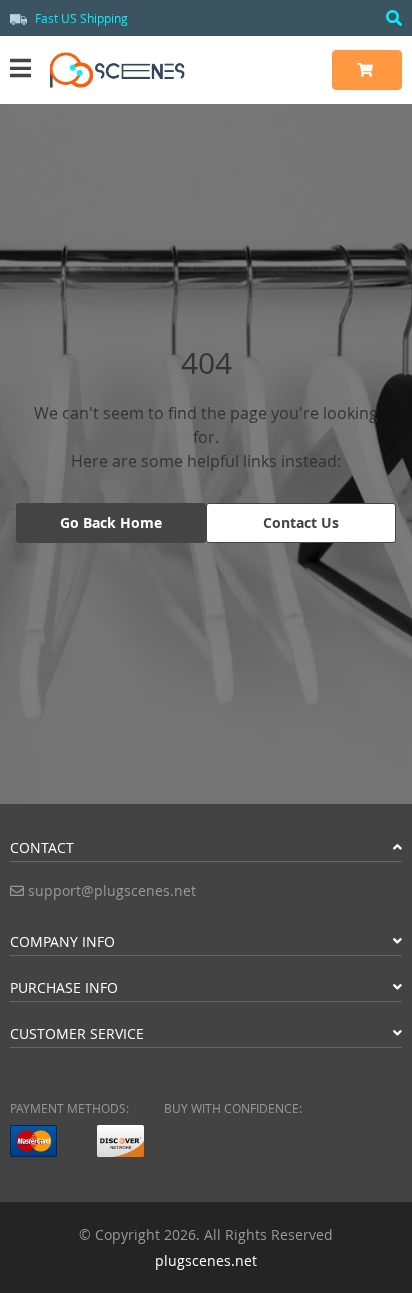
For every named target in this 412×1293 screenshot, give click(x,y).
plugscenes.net (206, 1260)
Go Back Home (111, 522)
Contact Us (301, 522)
